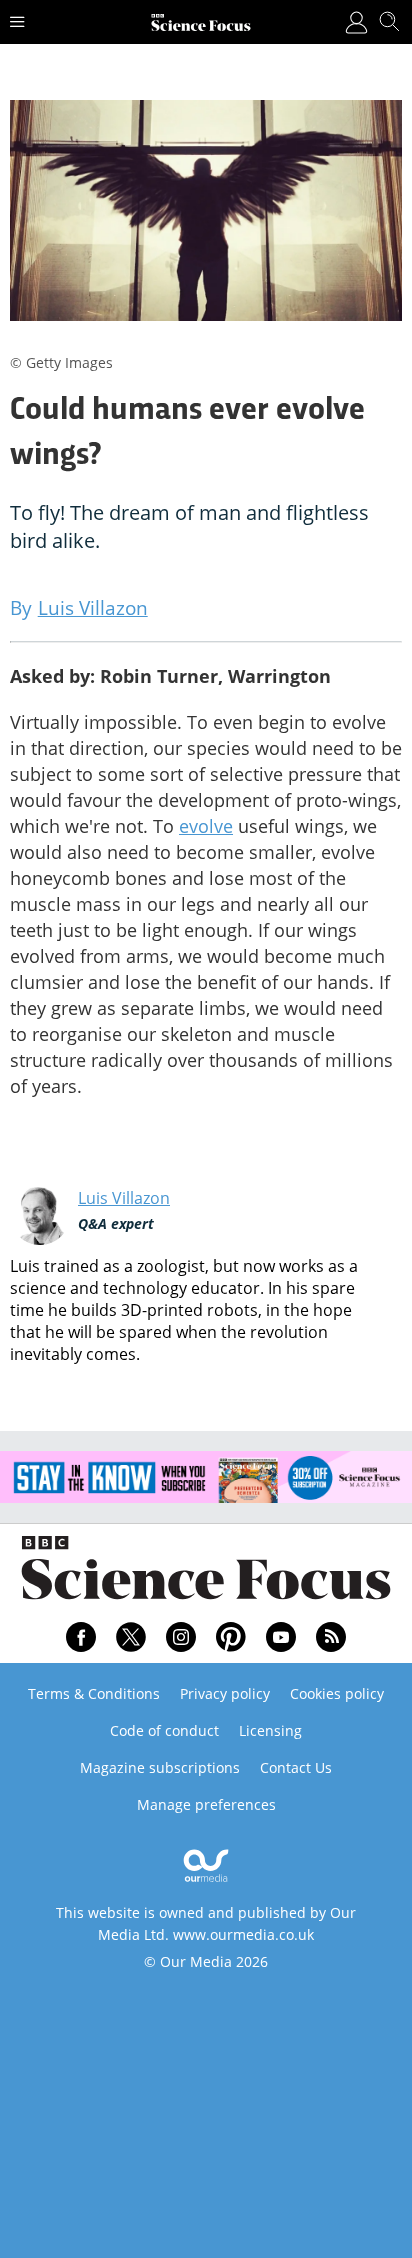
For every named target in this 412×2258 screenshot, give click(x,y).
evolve (206, 826)
